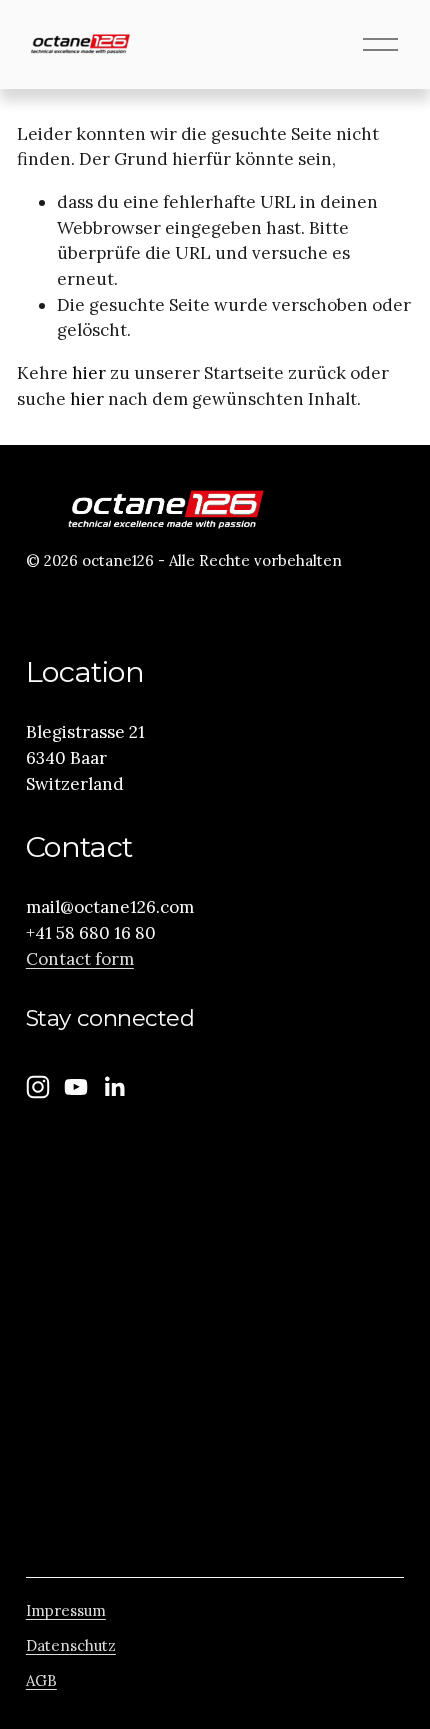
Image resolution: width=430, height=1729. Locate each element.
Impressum (66, 1610)
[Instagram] (38, 1087)
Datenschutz (71, 1645)
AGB (41, 1680)
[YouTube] (76, 1087)
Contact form (80, 959)
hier (89, 373)
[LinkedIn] (114, 1087)
